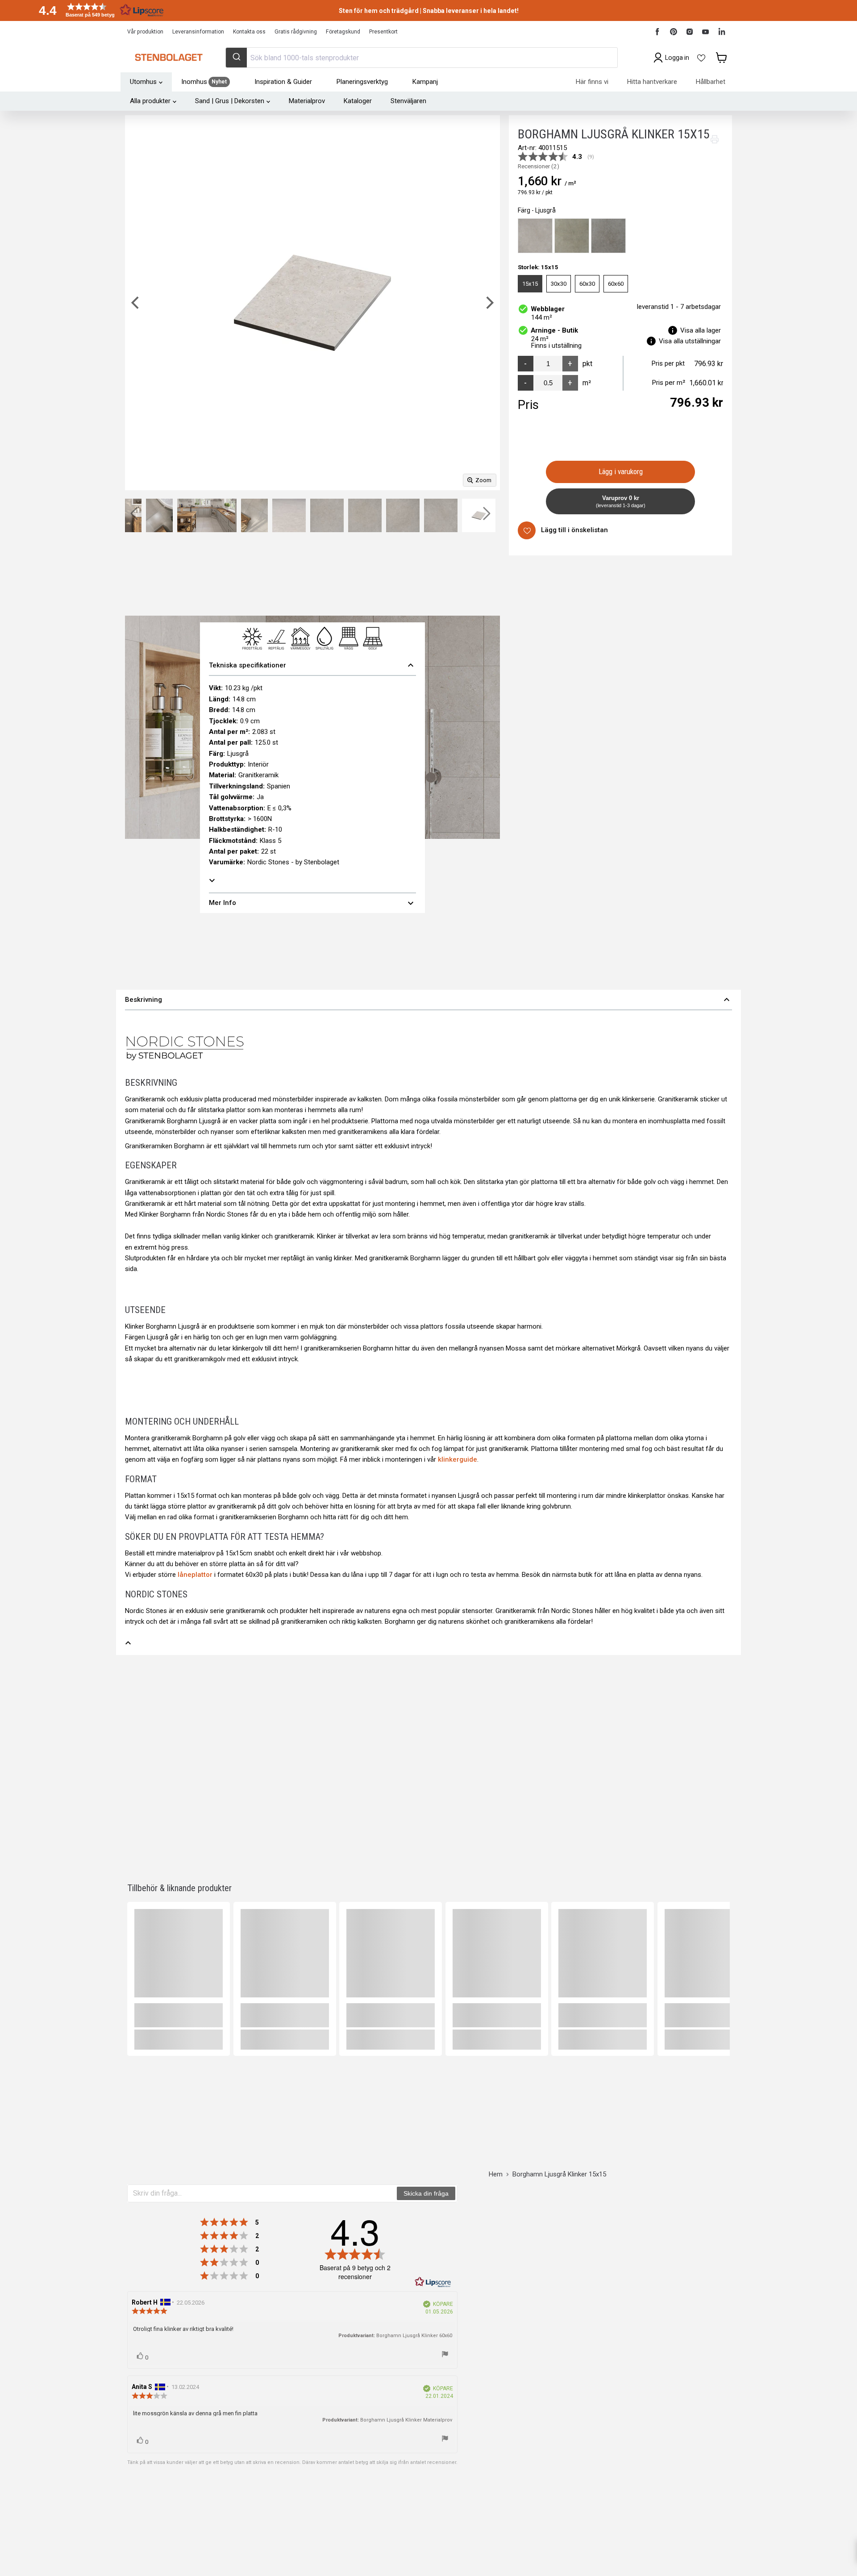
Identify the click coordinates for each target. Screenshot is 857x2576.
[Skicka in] (236, 58)
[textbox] (262, 2193)
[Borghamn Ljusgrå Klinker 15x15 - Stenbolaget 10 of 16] (207, 515)
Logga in (677, 58)
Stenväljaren (408, 101)
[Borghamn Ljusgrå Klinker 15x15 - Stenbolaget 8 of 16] (128, 515)
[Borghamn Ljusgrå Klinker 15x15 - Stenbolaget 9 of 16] (159, 515)
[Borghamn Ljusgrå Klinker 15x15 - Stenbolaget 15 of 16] (403, 515)
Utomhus (143, 82)
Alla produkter (150, 101)
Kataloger (358, 101)
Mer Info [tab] (312, 903)
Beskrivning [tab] (428, 1000)
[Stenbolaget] (168, 58)
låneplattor (195, 1575)
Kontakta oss (249, 32)
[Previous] (136, 303)
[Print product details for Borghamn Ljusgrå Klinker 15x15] (715, 139)
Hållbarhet (711, 82)
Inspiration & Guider (283, 82)
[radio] (535, 236)
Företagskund (343, 32)
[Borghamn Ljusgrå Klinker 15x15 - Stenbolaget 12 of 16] (289, 515)
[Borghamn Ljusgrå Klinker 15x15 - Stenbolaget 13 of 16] (327, 515)
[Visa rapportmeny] (445, 2355)
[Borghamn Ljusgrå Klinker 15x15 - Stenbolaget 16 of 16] (441, 515)
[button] (98, 10)
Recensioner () (539, 167)
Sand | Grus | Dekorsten (230, 101)
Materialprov (307, 101)
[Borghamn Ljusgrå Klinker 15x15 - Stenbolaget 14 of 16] (365, 515)
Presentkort (383, 32)
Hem (496, 2174)
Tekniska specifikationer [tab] (312, 665)
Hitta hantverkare (652, 82)
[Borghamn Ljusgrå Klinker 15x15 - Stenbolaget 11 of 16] (254, 515)
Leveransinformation (198, 32)
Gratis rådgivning (296, 32)
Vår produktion (145, 32)
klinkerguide (458, 1459)
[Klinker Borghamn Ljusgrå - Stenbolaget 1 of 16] (479, 515)
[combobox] (421, 58)
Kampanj (425, 82)
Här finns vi (592, 82)
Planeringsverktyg (362, 82)
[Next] (489, 303)
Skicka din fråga (426, 2193)
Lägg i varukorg (621, 472)
